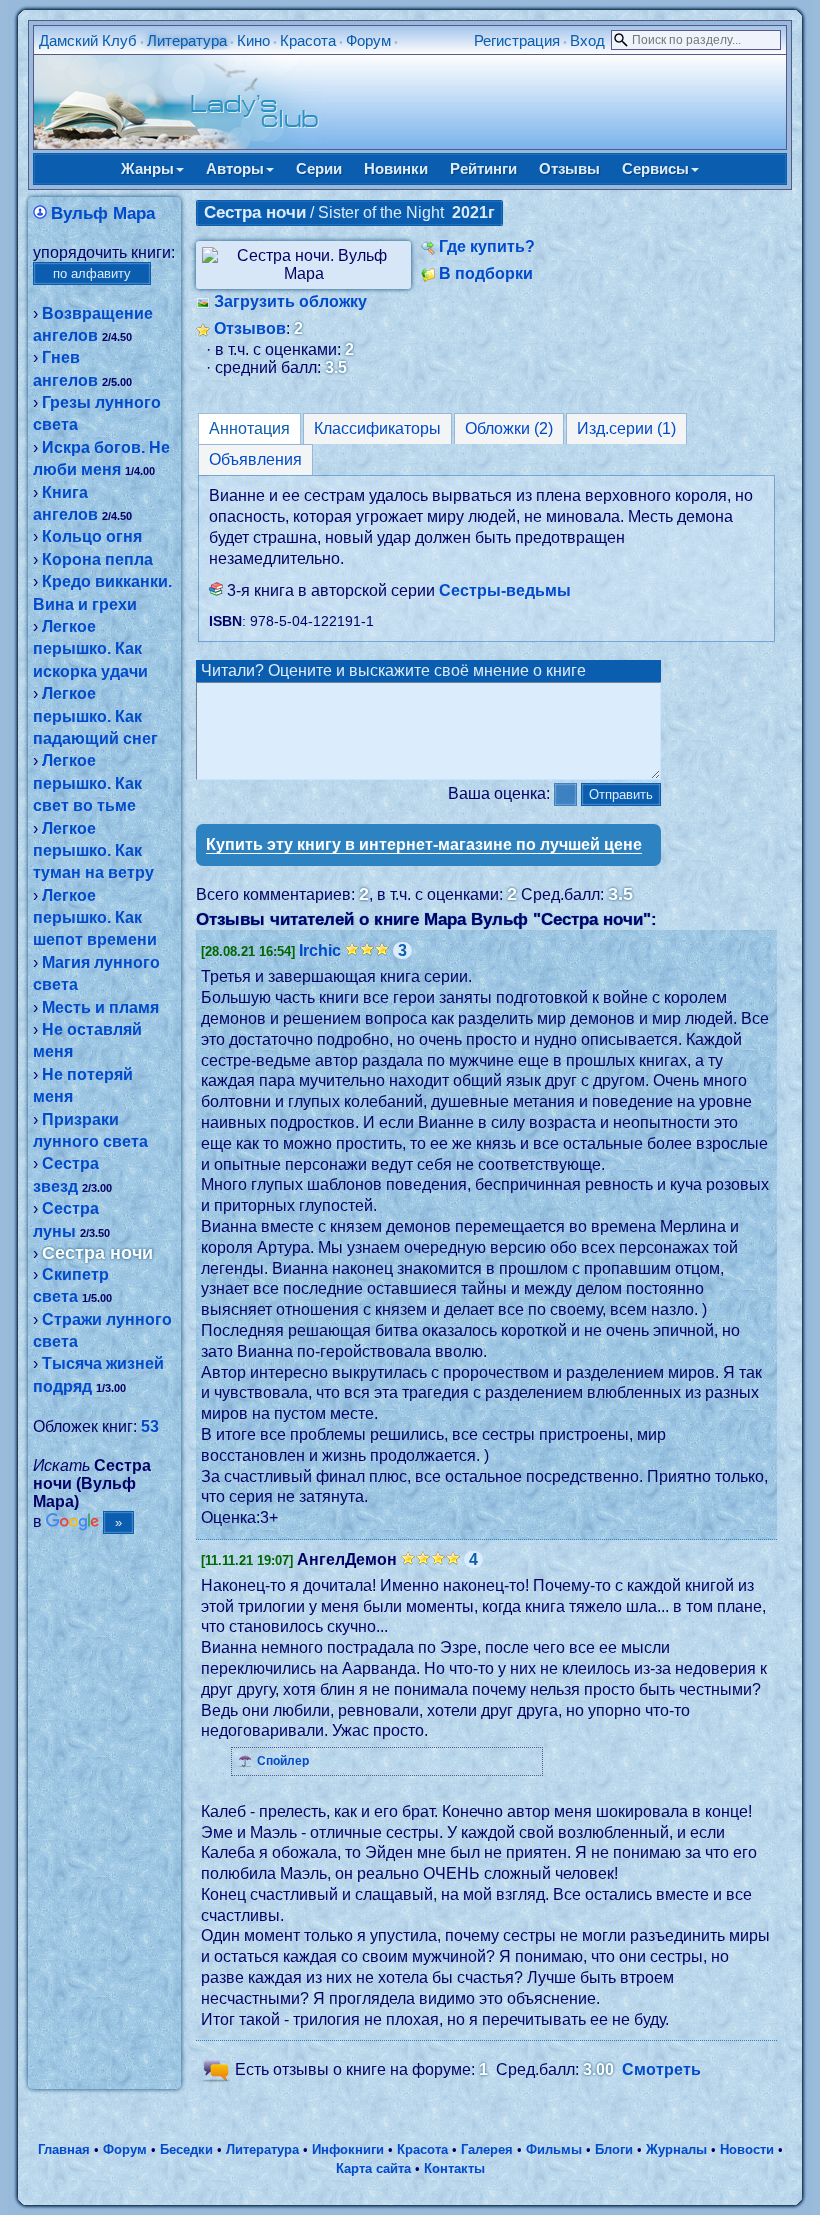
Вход (587, 40)
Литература (187, 40)
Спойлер (283, 1761)
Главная (64, 2149)
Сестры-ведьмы (505, 590)
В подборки (486, 273)
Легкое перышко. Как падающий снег (95, 716)
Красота (308, 40)
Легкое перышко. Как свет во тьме (87, 783)
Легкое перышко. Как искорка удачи (90, 649)
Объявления (255, 459)
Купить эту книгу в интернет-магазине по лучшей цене (424, 844)
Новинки (396, 168)
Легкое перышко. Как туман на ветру (93, 851)
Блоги (614, 2149)
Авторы (235, 168)
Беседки (186, 2149)
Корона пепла (97, 559)
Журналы (676, 2149)
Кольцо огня (92, 536)
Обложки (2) (509, 428)
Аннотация (249, 428)
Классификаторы (377, 428)
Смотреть (661, 2070)
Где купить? (487, 246)
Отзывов (250, 328)
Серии (319, 168)
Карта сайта (373, 2168)
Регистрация (517, 40)
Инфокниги (348, 2149)
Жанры (147, 168)
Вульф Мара (103, 213)
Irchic (320, 950)
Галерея (487, 2149)
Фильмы (554, 2149)
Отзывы (569, 168)
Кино (253, 40)
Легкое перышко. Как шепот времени (95, 918)
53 (150, 1426)
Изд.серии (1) (626, 428)
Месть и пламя (100, 1007)
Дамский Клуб (88, 40)
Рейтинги (483, 168)
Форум (368, 40)
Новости (747, 2149)
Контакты (454, 2168)
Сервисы (655, 168)
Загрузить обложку (290, 301)
